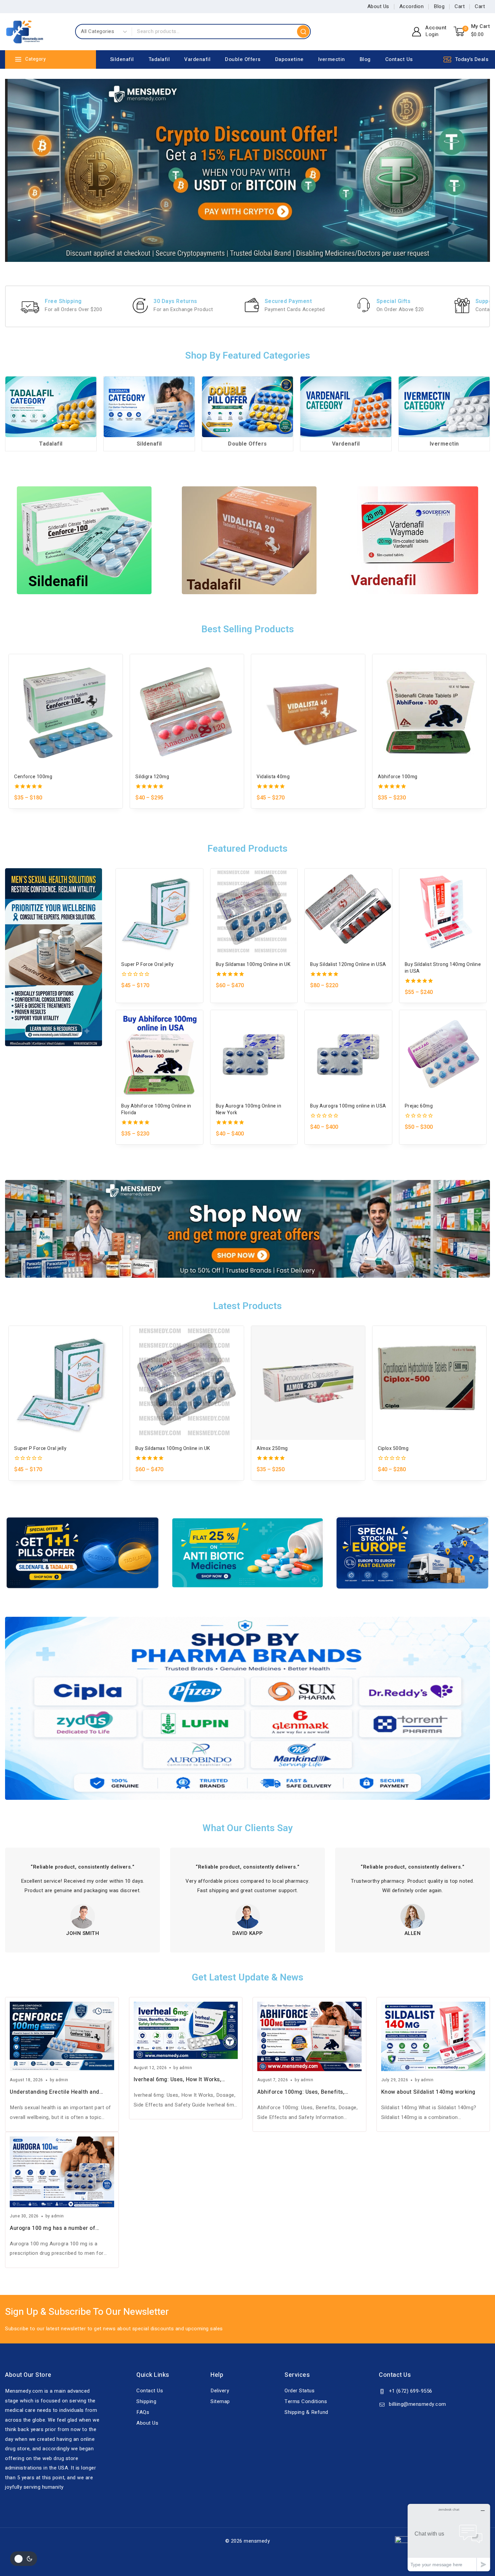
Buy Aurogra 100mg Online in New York (249, 1110)
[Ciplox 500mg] (429, 1383)
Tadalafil (159, 59)
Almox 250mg (272, 1449)
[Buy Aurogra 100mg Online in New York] (254, 1054)
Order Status (300, 2391)
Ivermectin (332, 59)
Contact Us (399, 59)
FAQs (143, 2412)
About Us (378, 6)
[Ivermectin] (444, 407)
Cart (460, 6)
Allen (413, 1933)
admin (62, 2080)
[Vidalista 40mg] (308, 711)
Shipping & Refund (306, 2412)
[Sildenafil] (149, 407)
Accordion (412, 6)
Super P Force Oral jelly (147, 965)
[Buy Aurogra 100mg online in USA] (348, 1054)
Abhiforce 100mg (398, 777)
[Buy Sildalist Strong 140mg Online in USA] (443, 912)
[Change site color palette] (24, 2559)
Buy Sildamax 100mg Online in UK (253, 965)
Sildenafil (122, 59)
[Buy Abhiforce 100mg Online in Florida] (159, 1054)
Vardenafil (197, 59)
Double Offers (243, 59)
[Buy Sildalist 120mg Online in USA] (348, 912)
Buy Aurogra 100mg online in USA (348, 1106)
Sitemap (220, 2401)
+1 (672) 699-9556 (411, 2391)
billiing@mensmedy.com (418, 2404)
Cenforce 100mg (33, 777)
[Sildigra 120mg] (187, 711)
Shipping (146, 2401)
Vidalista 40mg (273, 777)
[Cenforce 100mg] (66, 711)
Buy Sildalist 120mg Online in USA (348, 965)
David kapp (248, 1933)
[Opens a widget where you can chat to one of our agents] (449, 2537)
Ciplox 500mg (393, 1449)
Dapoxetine (289, 59)
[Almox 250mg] (308, 1383)
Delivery (220, 2391)
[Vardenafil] (346, 407)
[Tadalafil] (51, 407)
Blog (439, 6)
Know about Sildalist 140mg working (428, 2092)
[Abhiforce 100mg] (429, 711)
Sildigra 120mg (152, 777)
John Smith (82, 1933)
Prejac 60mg (419, 1106)
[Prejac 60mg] (443, 1054)
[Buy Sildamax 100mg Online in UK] (254, 912)
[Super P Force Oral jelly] (159, 912)
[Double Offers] (247, 407)
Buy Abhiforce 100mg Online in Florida (156, 1110)
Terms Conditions (306, 2401)
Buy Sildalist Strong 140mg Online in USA (443, 968)
